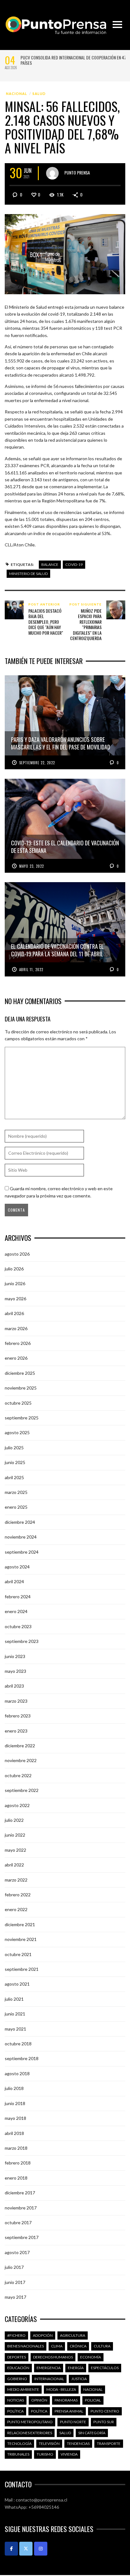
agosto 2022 (17, 1805)
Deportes (17, 2357)
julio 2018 (14, 2088)
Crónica (78, 2346)
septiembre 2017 (22, 2237)
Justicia (79, 2379)
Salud (39, 94)
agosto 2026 (17, 1254)
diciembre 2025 (20, 1373)
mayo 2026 (15, 1299)
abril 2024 (14, 1581)
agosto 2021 (17, 1984)
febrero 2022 (18, 1895)
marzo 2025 (16, 1492)
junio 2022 (15, 1835)
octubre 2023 (18, 1626)
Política (15, 2411)
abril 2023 (14, 1686)
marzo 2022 (16, 1880)
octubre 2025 (18, 1403)
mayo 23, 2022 (32, 866)
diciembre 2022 (20, 1746)
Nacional (17, 94)
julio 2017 (14, 2267)
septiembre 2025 (22, 1418)
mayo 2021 (15, 2029)
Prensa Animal (69, 2411)
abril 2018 (14, 2133)
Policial (93, 2400)
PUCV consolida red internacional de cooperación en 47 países (73, 60)
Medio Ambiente (23, 2389)
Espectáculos (105, 2368)
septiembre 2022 (22, 1790)
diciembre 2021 (20, 1924)
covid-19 (74, 564)
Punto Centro (105, 2411)
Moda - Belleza (61, 2389)
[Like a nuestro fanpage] (11, 2549)
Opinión (39, 2400)
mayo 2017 (15, 2297)
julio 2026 (14, 1269)
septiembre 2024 (22, 1552)
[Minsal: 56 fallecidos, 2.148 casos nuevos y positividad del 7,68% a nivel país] (65, 254)
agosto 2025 (17, 1432)
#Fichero (16, 2335)
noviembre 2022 (21, 1760)
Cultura (102, 2346)
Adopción (43, 2335)
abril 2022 (14, 1865)
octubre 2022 (18, 1775)
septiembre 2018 (22, 2058)
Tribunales (18, 2454)
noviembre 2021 (21, 1939)
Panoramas (66, 2400)
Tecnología (19, 2443)
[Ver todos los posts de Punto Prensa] (52, 173)
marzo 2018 (16, 2148)
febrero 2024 (18, 1597)
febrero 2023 (18, 1716)
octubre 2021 (18, 1954)
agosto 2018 (17, 2073)
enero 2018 (16, 2178)
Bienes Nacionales (26, 2346)
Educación (18, 2368)
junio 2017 (15, 2282)
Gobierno (17, 2379)
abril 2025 (14, 1477)
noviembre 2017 (21, 2208)
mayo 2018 (15, 2118)
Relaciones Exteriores (30, 2433)
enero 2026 (16, 1358)
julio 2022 (14, 1820)
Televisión (49, 2443)
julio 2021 (14, 1999)
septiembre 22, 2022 (37, 763)
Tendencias (78, 2443)
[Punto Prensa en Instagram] (41, 2549)
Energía (76, 2368)
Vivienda (69, 2454)
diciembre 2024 (20, 1522)
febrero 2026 (18, 1343)
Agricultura (73, 2335)
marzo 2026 (16, 1328)
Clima (57, 2346)
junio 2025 (15, 1462)
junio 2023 (15, 1656)
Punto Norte (73, 2422)
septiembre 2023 (22, 1641)
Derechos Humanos (53, 2357)
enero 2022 (16, 1909)
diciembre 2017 (20, 2193)
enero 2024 (16, 1611)
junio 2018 (15, 2103)
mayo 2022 (15, 1850)
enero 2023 (16, 1731)
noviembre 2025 (21, 1388)
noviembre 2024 (21, 1537)
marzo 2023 (16, 1701)
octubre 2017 (18, 2222)
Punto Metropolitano (30, 2422)
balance (50, 564)
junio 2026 (15, 1283)
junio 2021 (15, 2014)
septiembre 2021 (22, 1969)
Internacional (49, 2379)
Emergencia (49, 2368)
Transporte (109, 2443)
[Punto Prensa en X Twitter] (26, 2549)
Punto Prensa (77, 172)
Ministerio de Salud (28, 574)
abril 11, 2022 (31, 970)
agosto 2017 (17, 2252)
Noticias (16, 2400)
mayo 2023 (15, 1671)
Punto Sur (104, 2422)
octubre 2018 (18, 2044)
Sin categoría (92, 2433)
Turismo (45, 2454)
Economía (91, 2357)
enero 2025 (16, 1507)
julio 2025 (14, 1448)
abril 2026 (14, 1313)
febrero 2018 (18, 2163)
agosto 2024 (17, 1567)
